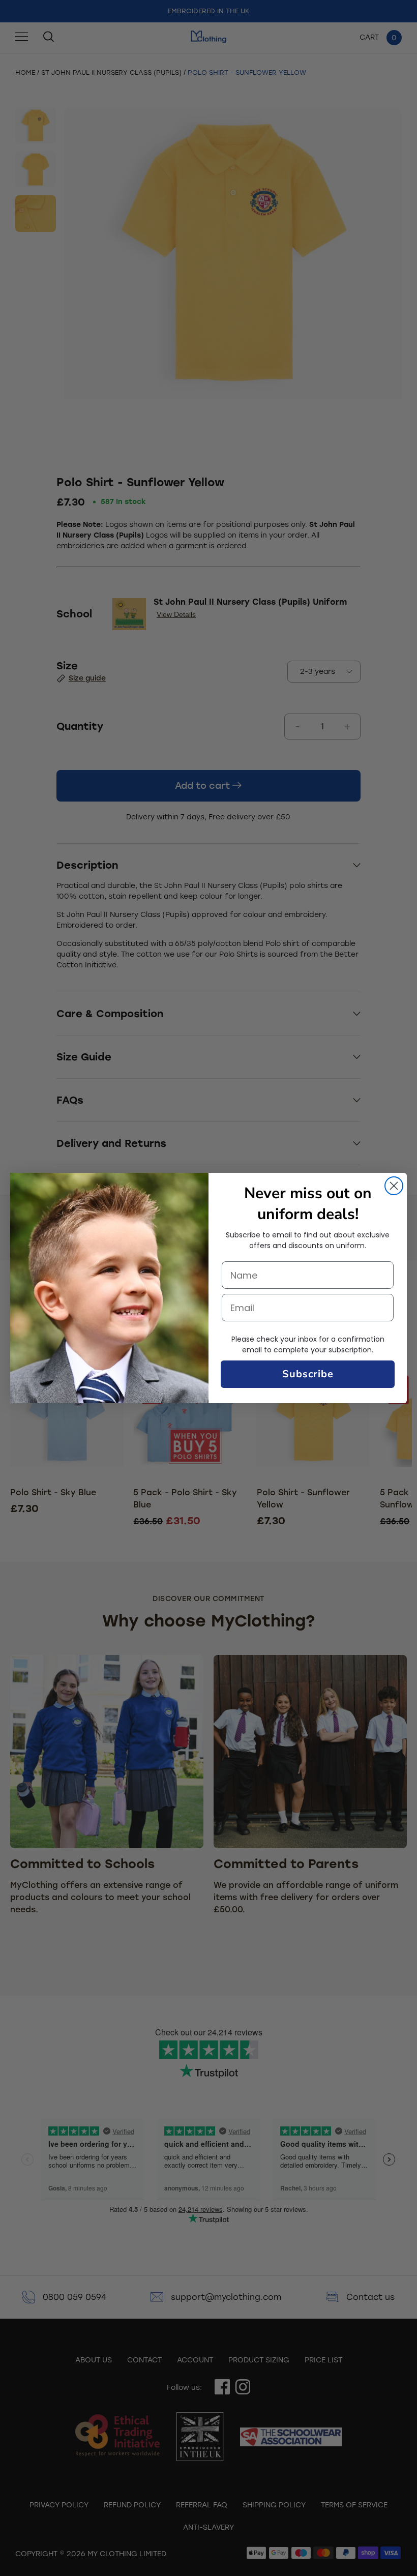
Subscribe (308, 1374)
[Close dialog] (394, 1186)
